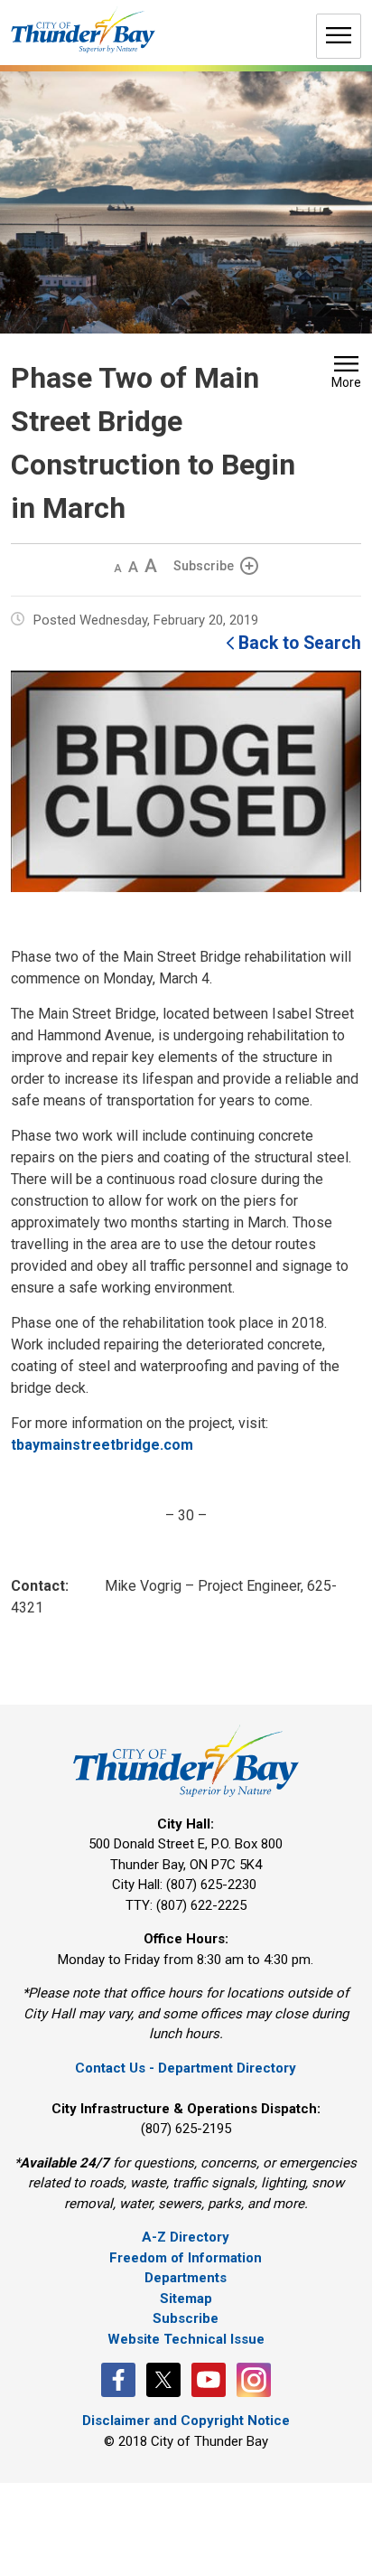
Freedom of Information (186, 2258)
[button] (346, 374)
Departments (186, 2278)
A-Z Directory (186, 2237)
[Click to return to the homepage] (83, 30)
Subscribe (204, 566)
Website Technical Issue (186, 2339)
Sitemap (186, 2299)
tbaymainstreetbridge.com (102, 1445)
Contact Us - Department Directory (186, 2068)
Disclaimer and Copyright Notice (186, 2421)
